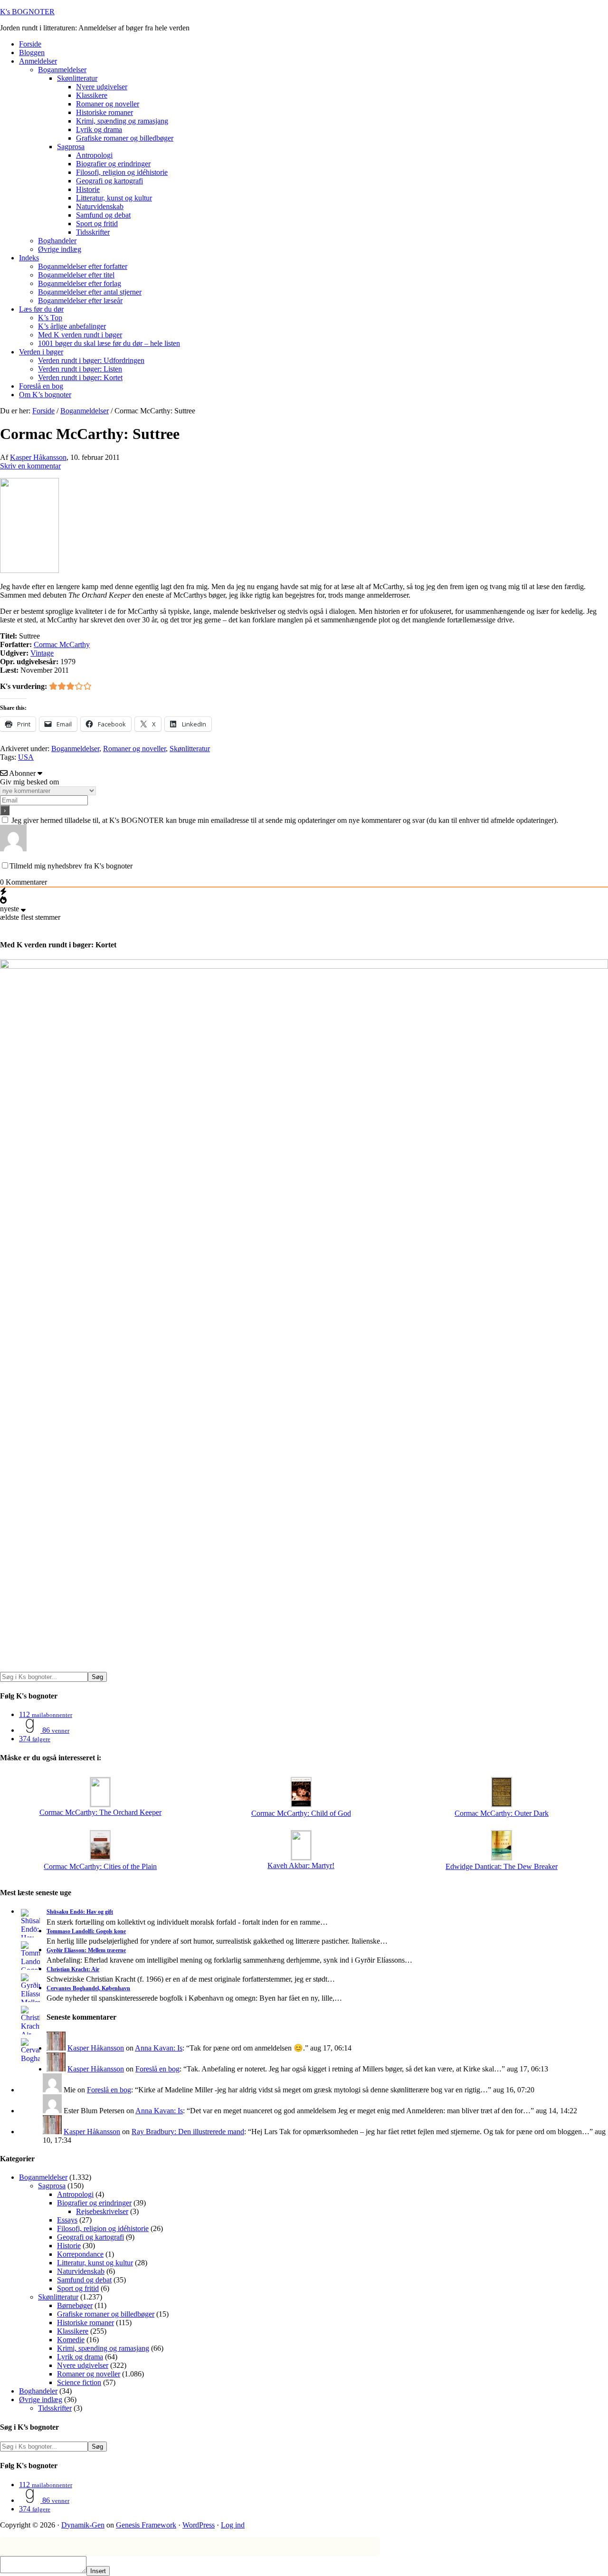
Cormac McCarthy (62, 644)
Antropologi (75, 2194)
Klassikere (73, 2331)
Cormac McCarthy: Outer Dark (502, 1813)
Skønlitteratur (190, 749)
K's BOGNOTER (27, 12)
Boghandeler (38, 2391)
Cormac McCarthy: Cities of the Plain (100, 1866)
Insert (98, 2571)
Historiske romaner (85, 2323)
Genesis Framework (146, 2525)
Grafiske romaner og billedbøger (106, 2314)
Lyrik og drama (80, 2357)
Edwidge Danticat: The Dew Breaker (502, 1866)
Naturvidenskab (81, 2271)
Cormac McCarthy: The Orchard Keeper (100, 1812)
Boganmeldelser (75, 749)
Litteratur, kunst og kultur (95, 2263)
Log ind (233, 2525)
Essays (67, 2220)
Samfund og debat (84, 2280)
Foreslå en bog (157, 2069)
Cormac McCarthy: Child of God (301, 1813)
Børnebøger (75, 2305)
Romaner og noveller (134, 749)
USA (26, 757)
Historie (69, 2246)
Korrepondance (80, 2254)
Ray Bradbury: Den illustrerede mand (188, 2132)
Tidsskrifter (55, 2408)
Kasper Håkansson (96, 2048)
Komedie (71, 2340)
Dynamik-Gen (83, 2525)
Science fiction (79, 2382)
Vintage (42, 653)
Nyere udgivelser (83, 2365)
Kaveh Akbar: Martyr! (301, 1865)
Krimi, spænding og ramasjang (103, 2348)
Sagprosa (52, 2186)
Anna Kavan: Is (159, 2048)
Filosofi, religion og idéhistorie (103, 2228)
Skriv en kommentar (30, 466)
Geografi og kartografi (90, 2237)
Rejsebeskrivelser (102, 2211)
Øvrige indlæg (41, 2399)
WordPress (199, 2525)
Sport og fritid (78, 2288)
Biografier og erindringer (94, 2203)
